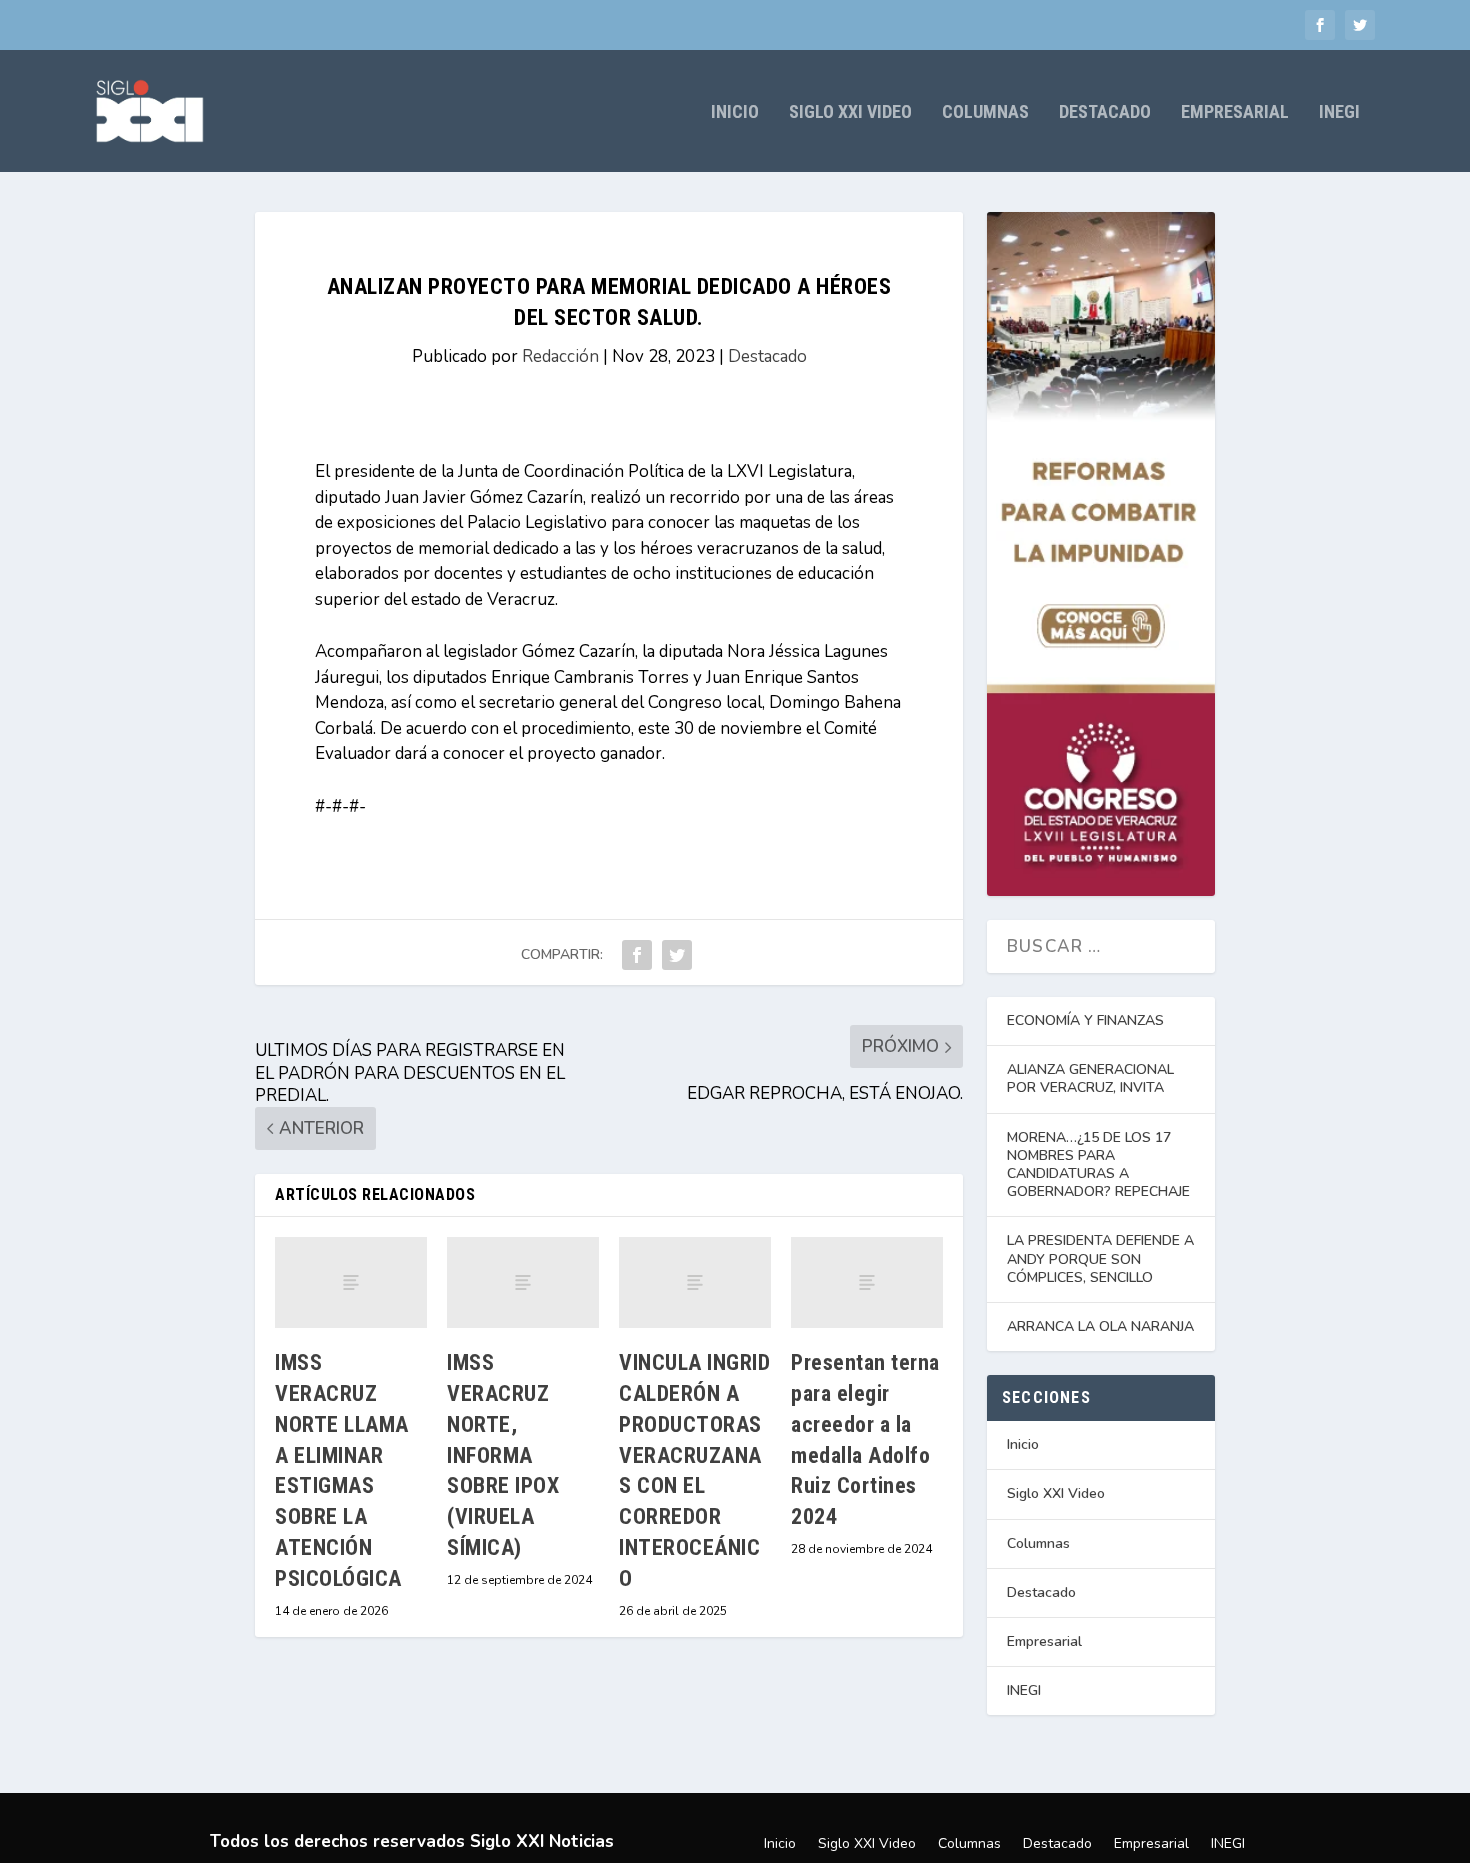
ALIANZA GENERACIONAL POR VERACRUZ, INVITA (1090, 1078)
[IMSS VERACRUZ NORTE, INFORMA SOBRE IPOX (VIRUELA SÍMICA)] (523, 1282)
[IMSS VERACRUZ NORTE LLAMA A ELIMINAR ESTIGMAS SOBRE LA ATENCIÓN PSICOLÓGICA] (351, 1282)
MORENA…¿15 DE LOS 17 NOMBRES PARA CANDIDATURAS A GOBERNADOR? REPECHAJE (1098, 1165)
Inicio (735, 113)
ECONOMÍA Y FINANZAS (1085, 1020)
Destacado (1105, 113)
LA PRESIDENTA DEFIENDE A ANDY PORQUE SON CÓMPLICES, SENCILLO (1100, 1258)
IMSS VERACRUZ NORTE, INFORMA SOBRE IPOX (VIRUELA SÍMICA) (503, 1455)
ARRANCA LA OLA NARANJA (1100, 1326)
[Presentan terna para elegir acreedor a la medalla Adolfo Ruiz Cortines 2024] (867, 1282)
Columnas (985, 113)
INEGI (1339, 113)
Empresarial (1235, 113)
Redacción (560, 356)
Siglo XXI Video (850, 113)
